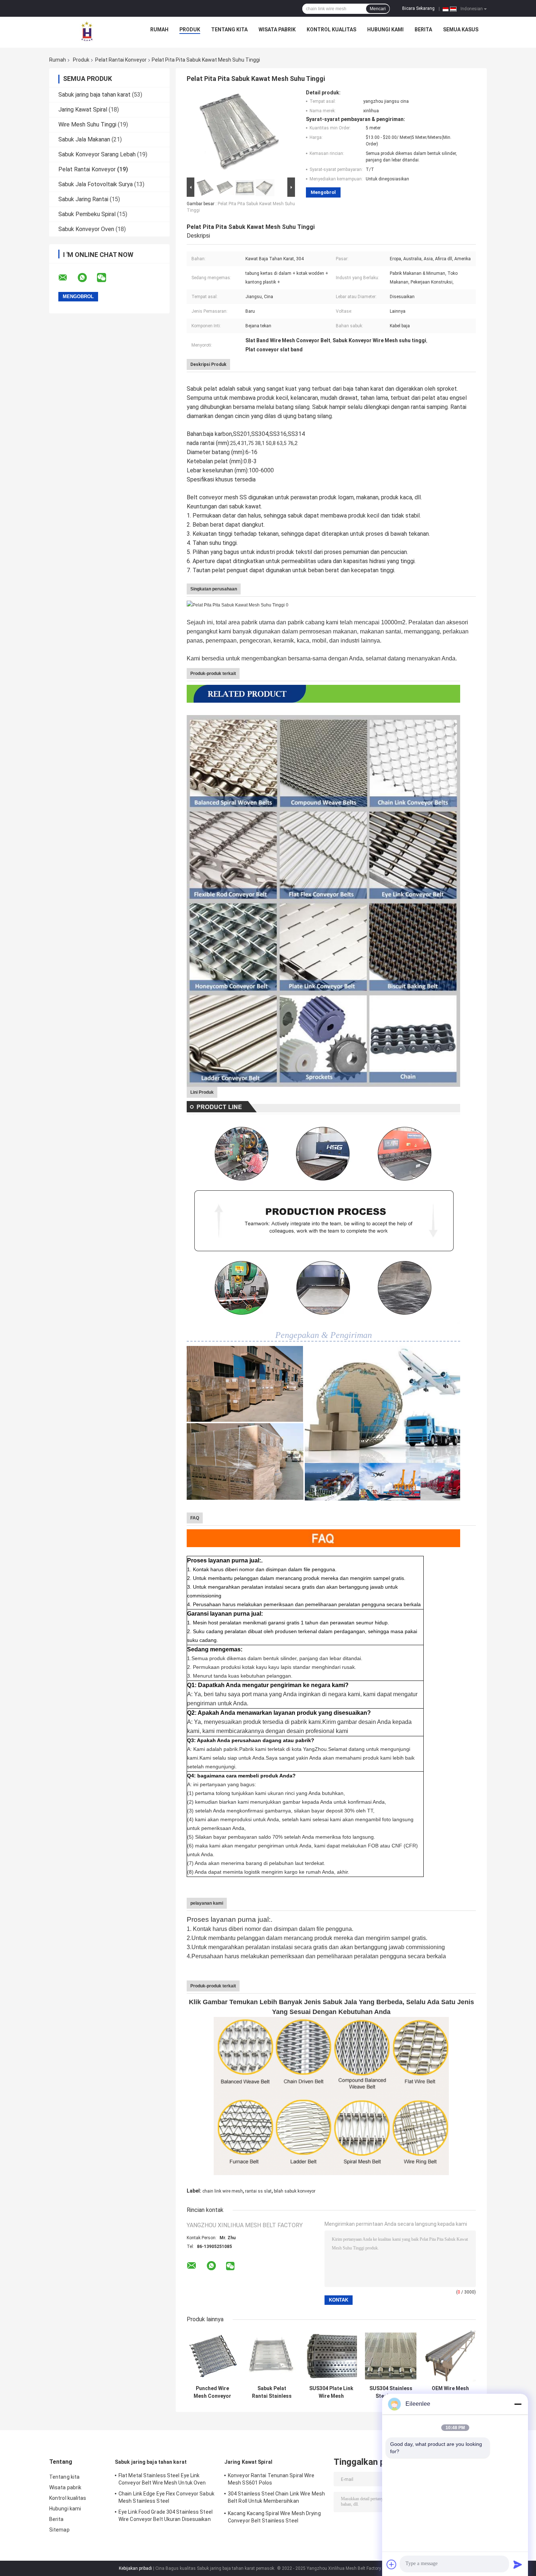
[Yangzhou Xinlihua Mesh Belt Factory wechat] (106, 278)
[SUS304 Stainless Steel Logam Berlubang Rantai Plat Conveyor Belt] (391, 2356)
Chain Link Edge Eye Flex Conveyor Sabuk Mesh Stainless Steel (166, 2497)
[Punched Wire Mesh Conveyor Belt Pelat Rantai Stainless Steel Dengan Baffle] (212, 2356)
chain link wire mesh (223, 2191)
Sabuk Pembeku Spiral (87, 214)
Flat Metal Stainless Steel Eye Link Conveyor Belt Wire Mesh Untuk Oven (162, 2479)
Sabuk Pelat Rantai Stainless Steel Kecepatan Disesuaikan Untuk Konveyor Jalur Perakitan (272, 2392)
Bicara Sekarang (418, 8)
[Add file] (392, 2564)
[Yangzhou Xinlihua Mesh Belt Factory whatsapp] (87, 278)
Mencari (378, 9)
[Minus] (518, 2404)
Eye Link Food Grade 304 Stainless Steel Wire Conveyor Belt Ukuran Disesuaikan (166, 2515)
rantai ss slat (258, 2191)
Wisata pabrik (277, 30)
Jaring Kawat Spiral (83, 110)
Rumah (159, 30)
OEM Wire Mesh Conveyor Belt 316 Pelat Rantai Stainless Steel (450, 2392)
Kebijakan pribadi (135, 2568)
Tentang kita (229, 30)
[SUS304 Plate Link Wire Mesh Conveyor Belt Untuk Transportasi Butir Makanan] (331, 2356)
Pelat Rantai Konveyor (121, 60)
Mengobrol (323, 192)
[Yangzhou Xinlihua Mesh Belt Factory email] (67, 278)
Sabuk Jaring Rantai (83, 199)
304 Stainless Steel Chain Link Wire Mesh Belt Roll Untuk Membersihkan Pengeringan (276, 2498)
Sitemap (59, 2530)
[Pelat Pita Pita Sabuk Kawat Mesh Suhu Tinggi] (238, 133)
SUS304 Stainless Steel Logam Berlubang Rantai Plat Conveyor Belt (391, 2392)
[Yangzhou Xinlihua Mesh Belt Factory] (87, 31)
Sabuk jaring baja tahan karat (94, 95)
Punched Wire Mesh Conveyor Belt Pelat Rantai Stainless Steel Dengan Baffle (212, 2392)
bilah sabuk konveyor (295, 2191)
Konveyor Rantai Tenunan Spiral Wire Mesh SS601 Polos (271, 2479)
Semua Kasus (461, 30)
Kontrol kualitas (331, 30)
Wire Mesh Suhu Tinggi (87, 124)
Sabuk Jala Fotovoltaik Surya (96, 184)
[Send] (518, 2564)
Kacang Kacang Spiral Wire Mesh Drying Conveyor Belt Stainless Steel (274, 2517)
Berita (423, 30)
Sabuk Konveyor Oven (86, 229)
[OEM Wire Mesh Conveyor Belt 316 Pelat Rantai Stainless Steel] (450, 2356)
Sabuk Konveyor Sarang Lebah (97, 154)
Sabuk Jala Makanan (84, 139)
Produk (190, 30)
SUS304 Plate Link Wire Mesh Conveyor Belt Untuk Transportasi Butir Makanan (331, 2392)
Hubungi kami (385, 30)
